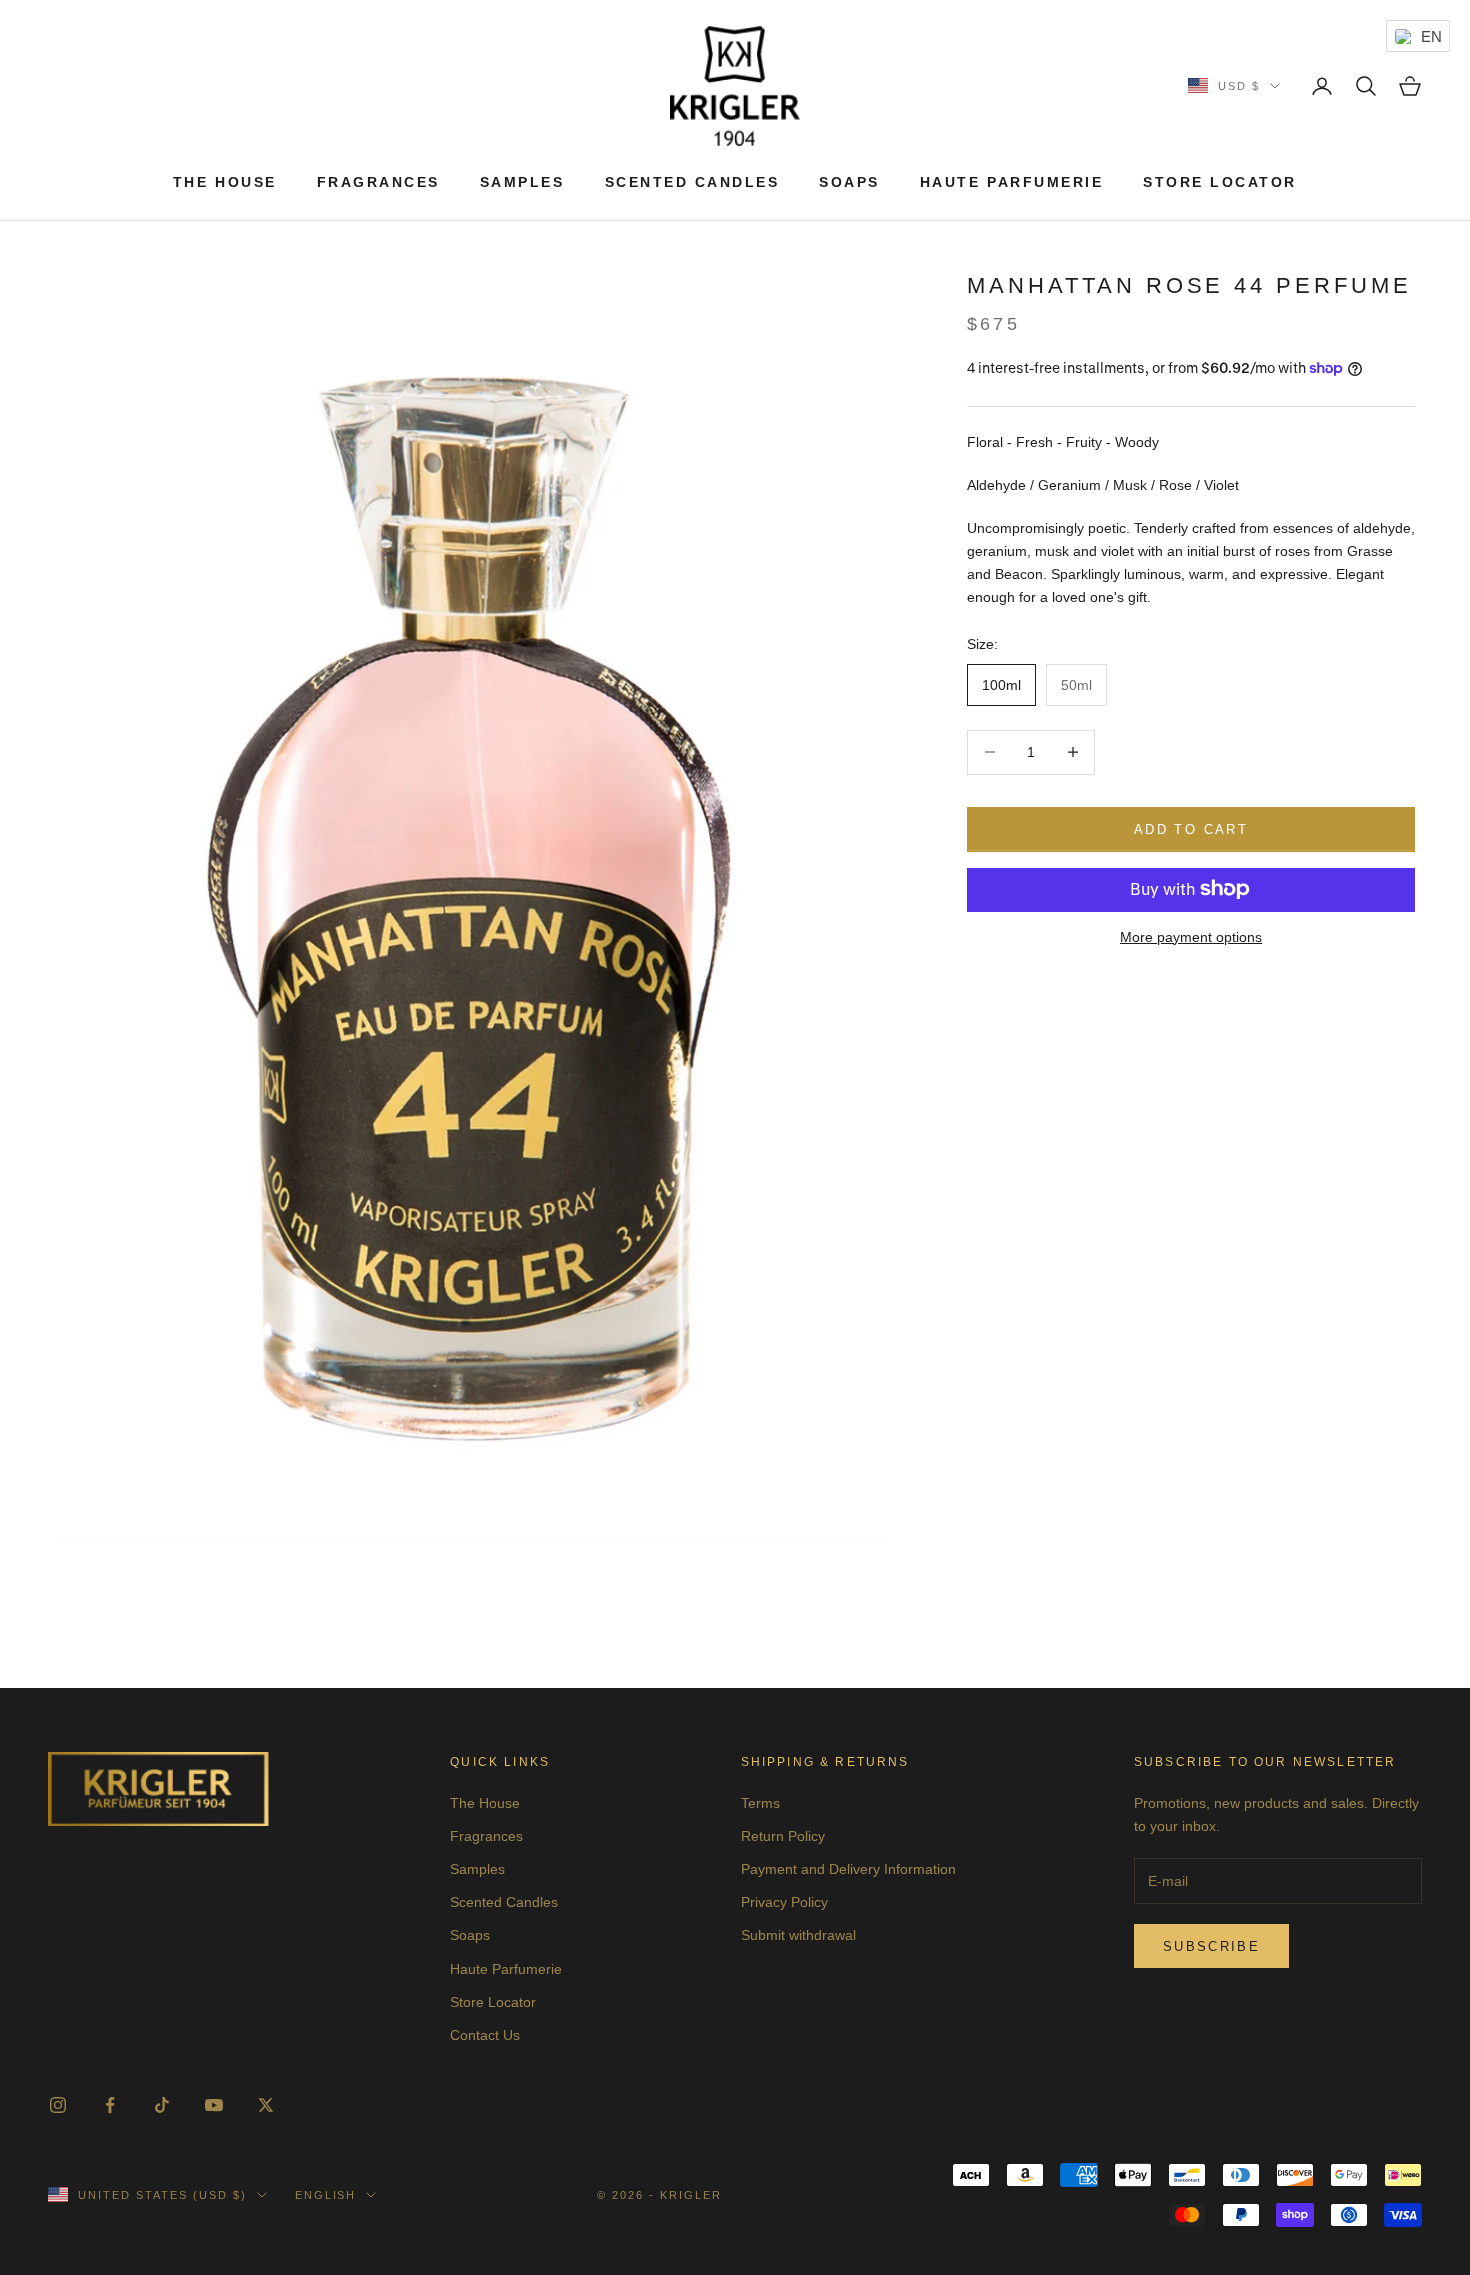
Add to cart (1191, 828)
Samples (522, 182)
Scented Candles (692, 182)
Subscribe (1211, 1946)
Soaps (849, 182)
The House (225, 182)
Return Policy (783, 1836)
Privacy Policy (784, 1902)
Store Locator (1220, 182)
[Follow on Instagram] (58, 2105)
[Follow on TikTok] (162, 2105)
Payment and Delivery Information (848, 1869)
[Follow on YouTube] (214, 2105)
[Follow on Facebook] (110, 2105)
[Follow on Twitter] (266, 2105)
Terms (760, 1803)
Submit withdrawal (798, 1935)
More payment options (1191, 936)
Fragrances (378, 182)
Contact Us (485, 2035)
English (326, 2195)
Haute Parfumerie (1011, 182)
